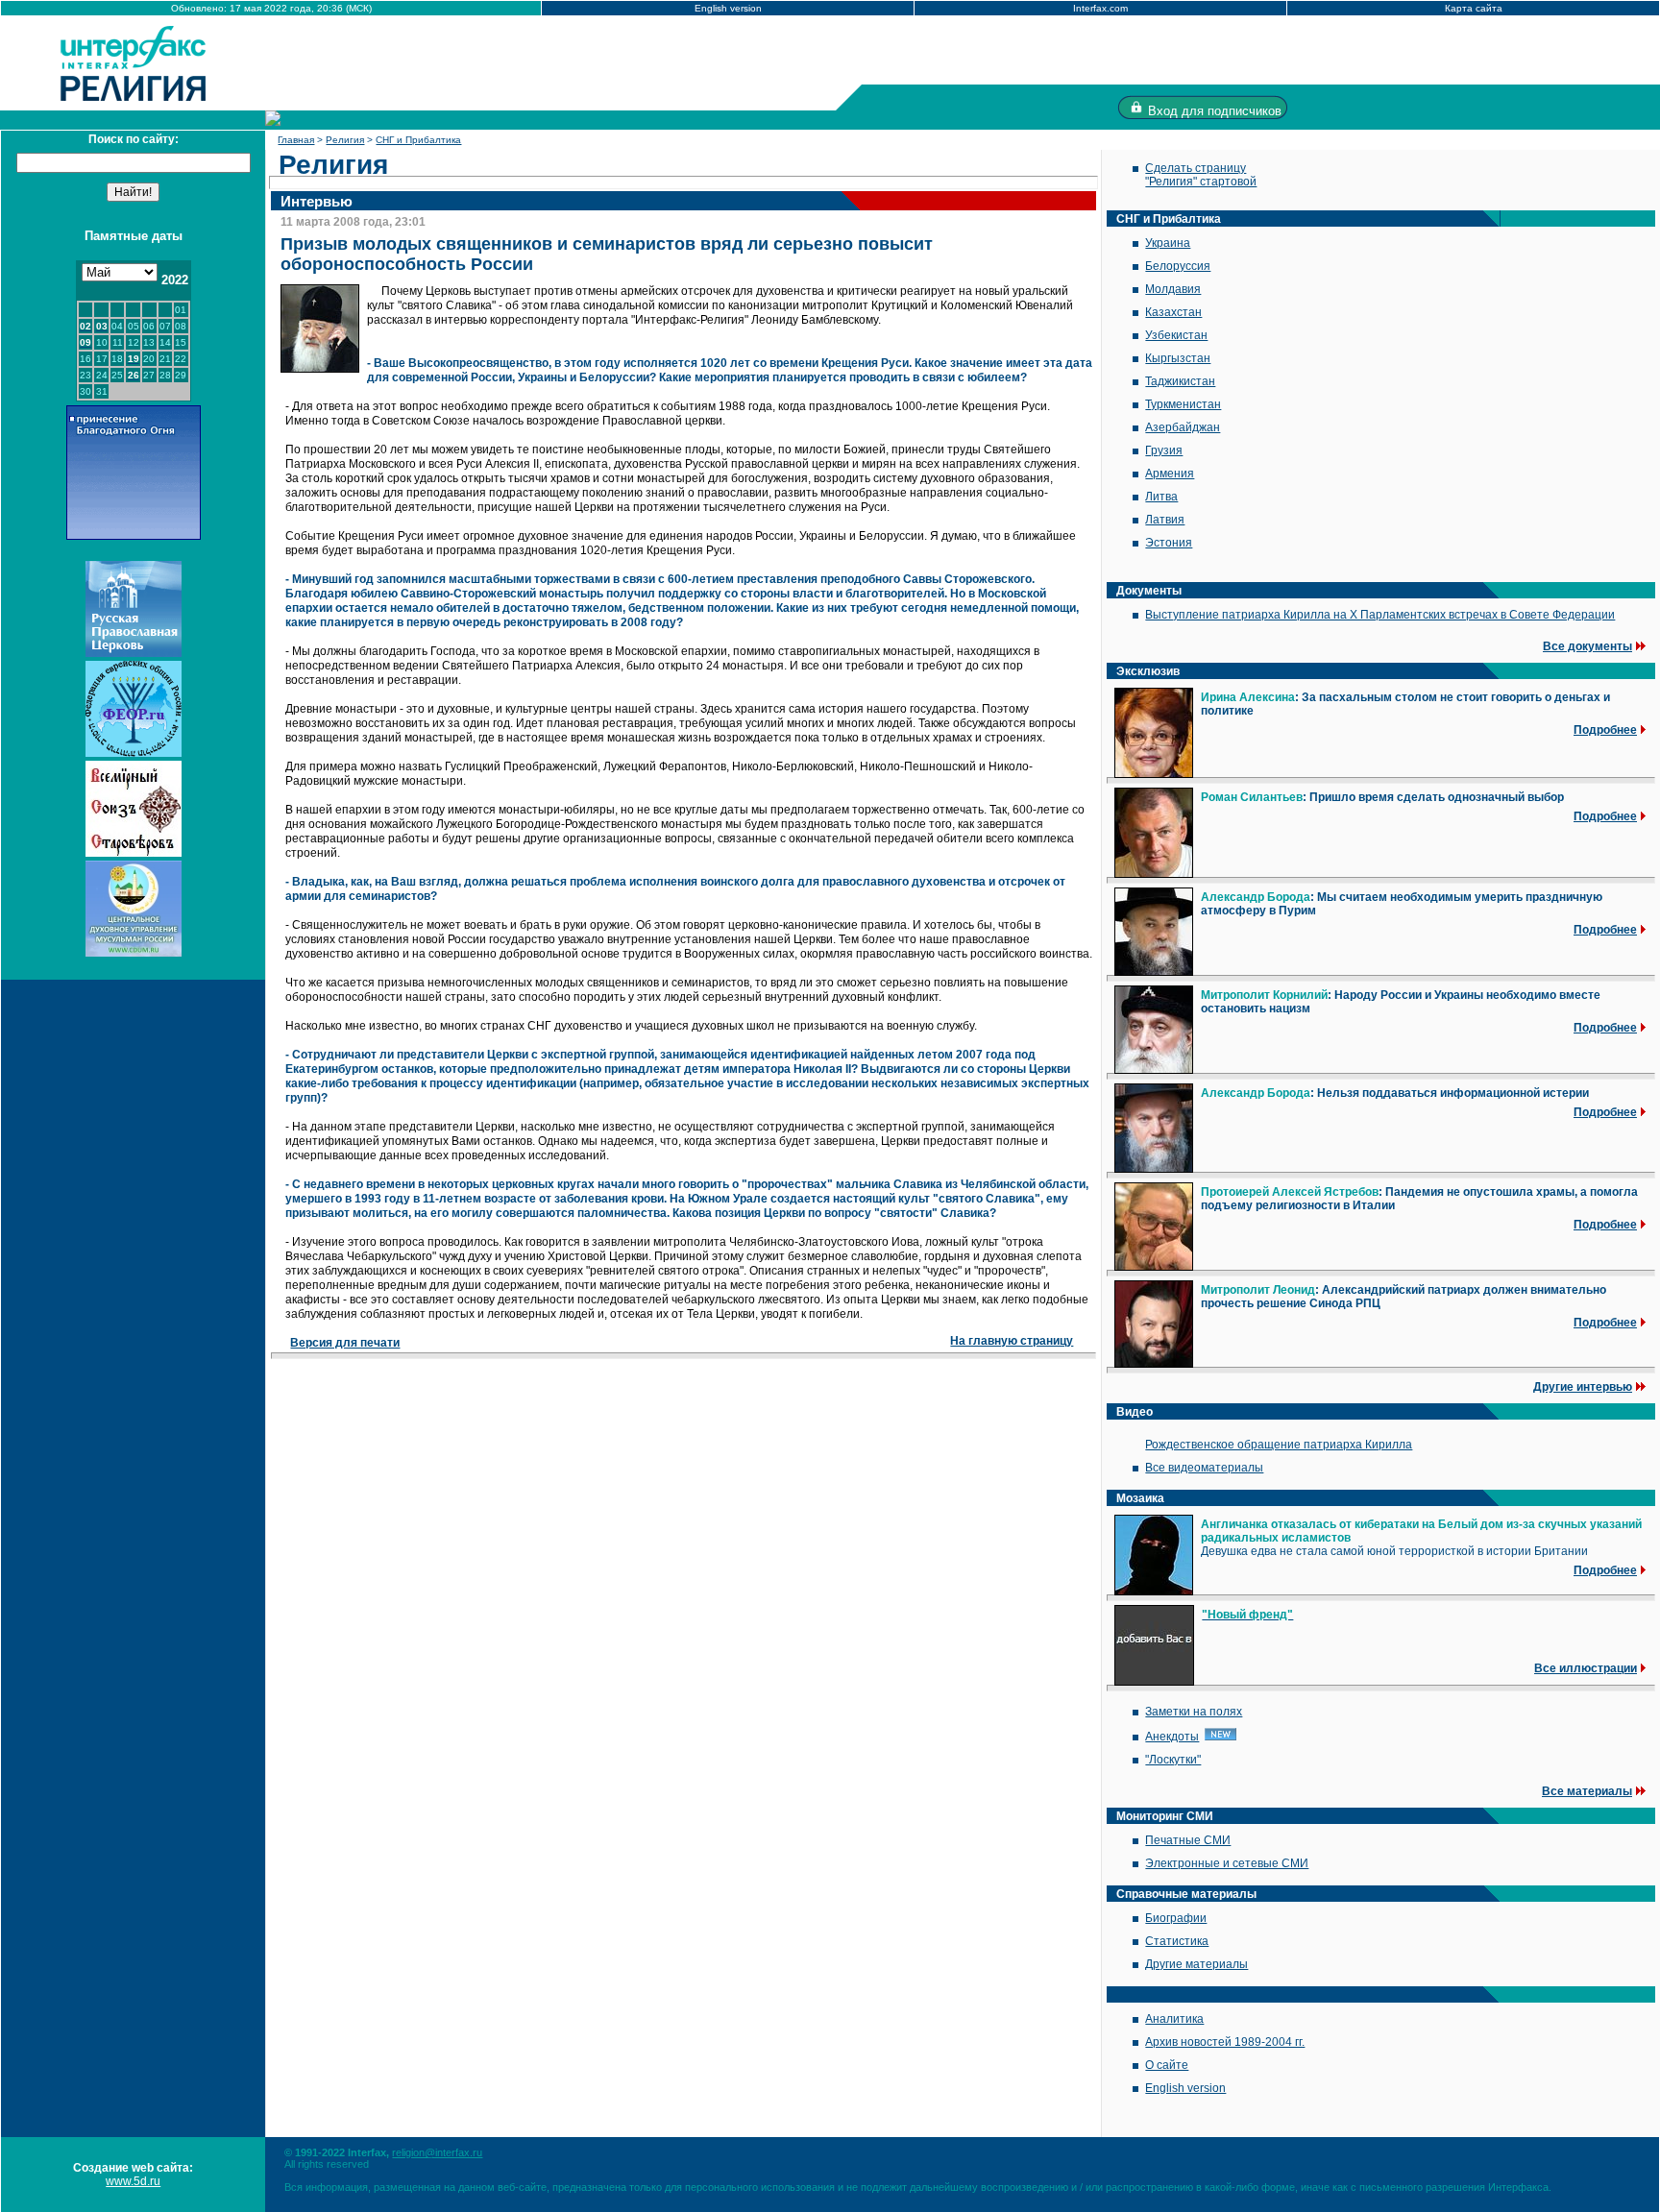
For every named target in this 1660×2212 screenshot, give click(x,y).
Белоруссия (1178, 266)
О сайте (1167, 2065)
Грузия (1164, 450)
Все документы (1587, 646)
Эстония (1169, 543)
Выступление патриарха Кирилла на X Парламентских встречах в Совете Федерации (1380, 615)
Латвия (1165, 520)
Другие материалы (1196, 1964)
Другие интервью (1583, 1387)
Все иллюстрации (1586, 1668)
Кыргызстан (1178, 358)
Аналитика (1174, 2019)
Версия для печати (345, 1343)
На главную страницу (1012, 1341)
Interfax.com (1100, 8)
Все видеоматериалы (1204, 1468)
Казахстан (1173, 312)
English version (728, 8)
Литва (1161, 497)
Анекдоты (1172, 1737)
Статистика (1177, 1941)
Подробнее (1605, 730)
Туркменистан (1183, 404)
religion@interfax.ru (437, 2152)
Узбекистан (1176, 335)
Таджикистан (1180, 381)
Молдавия (1173, 289)
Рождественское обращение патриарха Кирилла (1279, 1445)
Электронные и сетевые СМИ (1227, 1863)
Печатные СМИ (1188, 1840)
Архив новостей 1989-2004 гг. (1225, 2042)
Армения (1170, 474)
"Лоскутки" (1173, 1760)
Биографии (1176, 1918)
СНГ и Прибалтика (418, 140)
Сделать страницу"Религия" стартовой (1201, 175)
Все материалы (1587, 1791)
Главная (296, 140)
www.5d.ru (133, 2181)
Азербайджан (1183, 427)
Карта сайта (1474, 8)
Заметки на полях (1194, 1712)
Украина (1168, 243)
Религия (345, 140)
